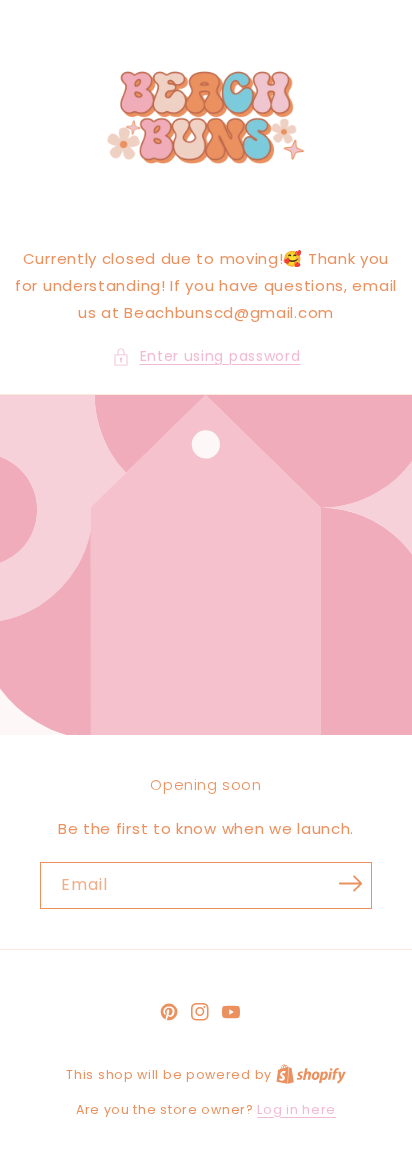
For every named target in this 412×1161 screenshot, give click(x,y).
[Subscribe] (350, 884)
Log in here (296, 1109)
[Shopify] (311, 1074)
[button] (206, 356)
